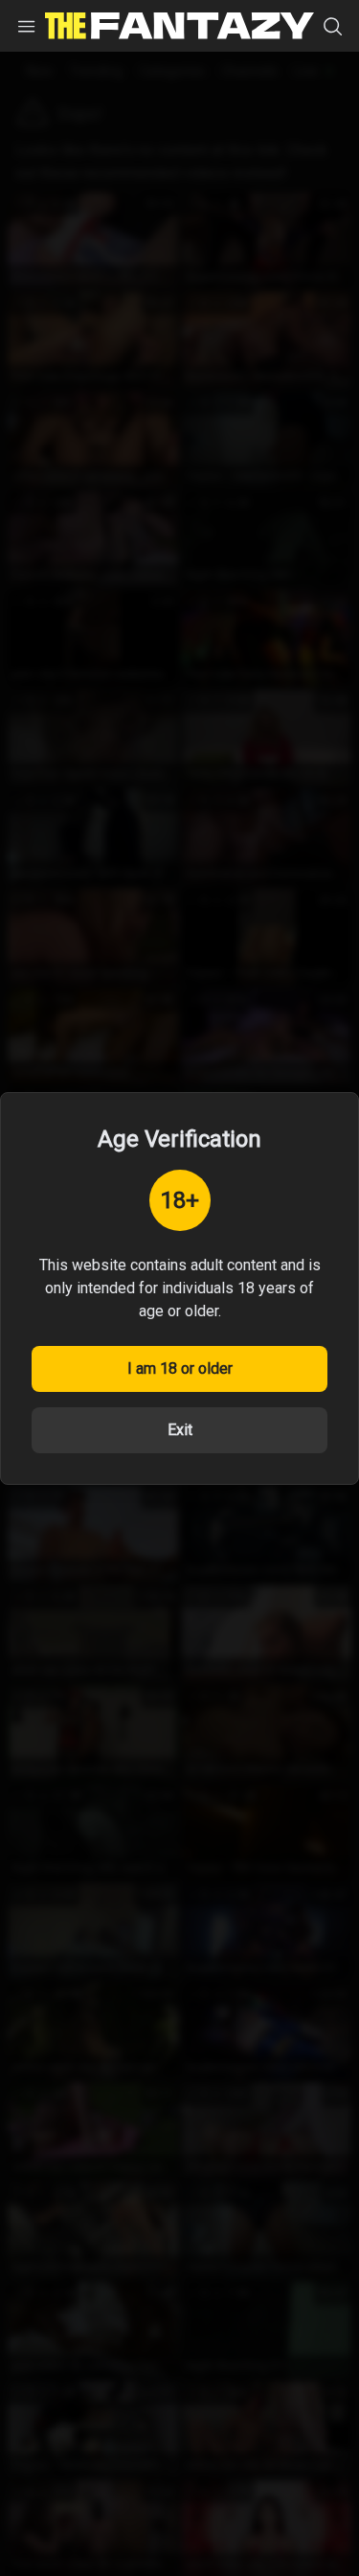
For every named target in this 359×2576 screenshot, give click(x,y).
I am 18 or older (180, 1368)
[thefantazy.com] (179, 26)
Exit (180, 1430)
